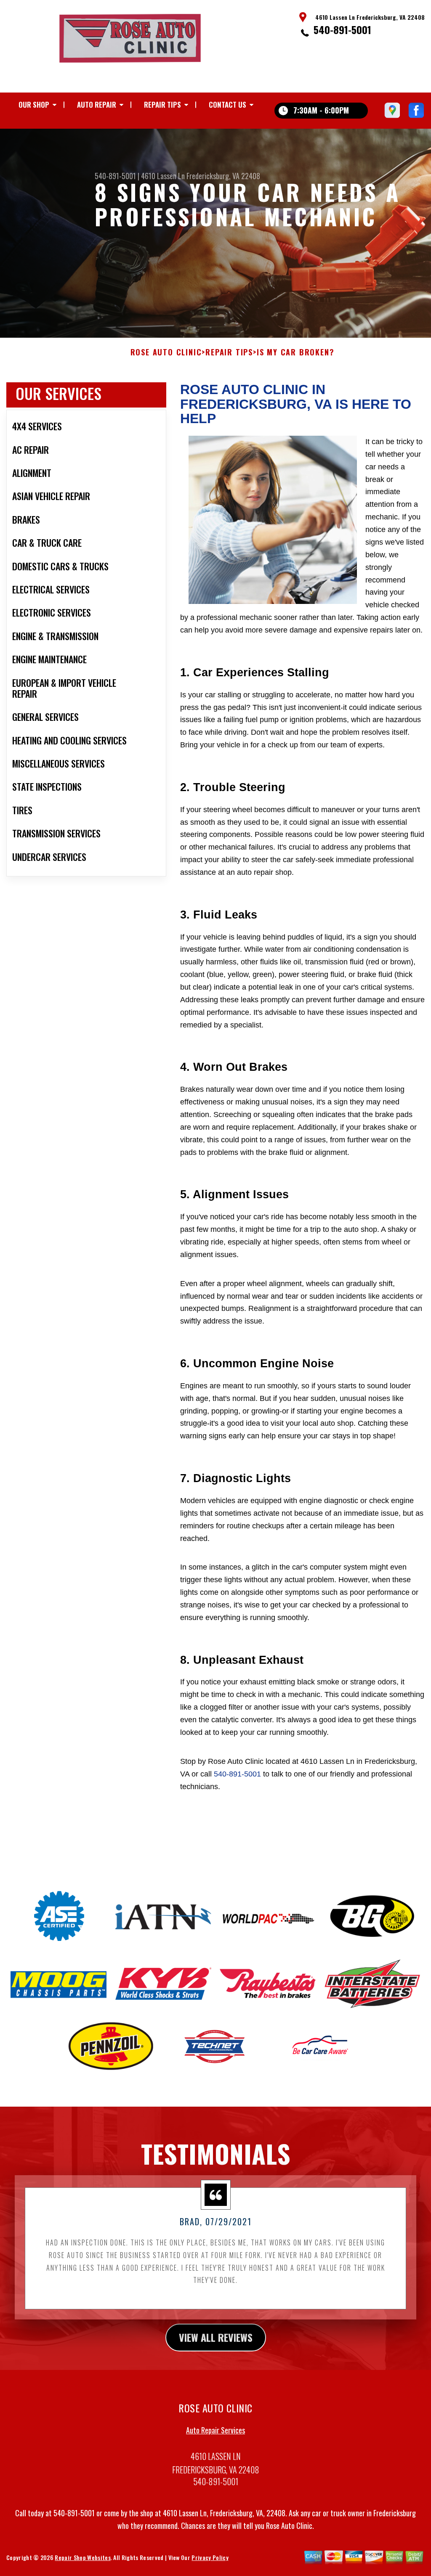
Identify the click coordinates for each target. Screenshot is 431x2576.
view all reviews (216, 2337)
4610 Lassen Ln (163, 176)
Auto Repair (97, 105)
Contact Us (227, 105)
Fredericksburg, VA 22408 (223, 176)
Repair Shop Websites (82, 2557)
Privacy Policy (210, 2557)
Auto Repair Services (215, 2430)
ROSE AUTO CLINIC (166, 352)
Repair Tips (162, 105)
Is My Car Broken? (296, 352)
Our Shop (34, 105)
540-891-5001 (342, 29)
